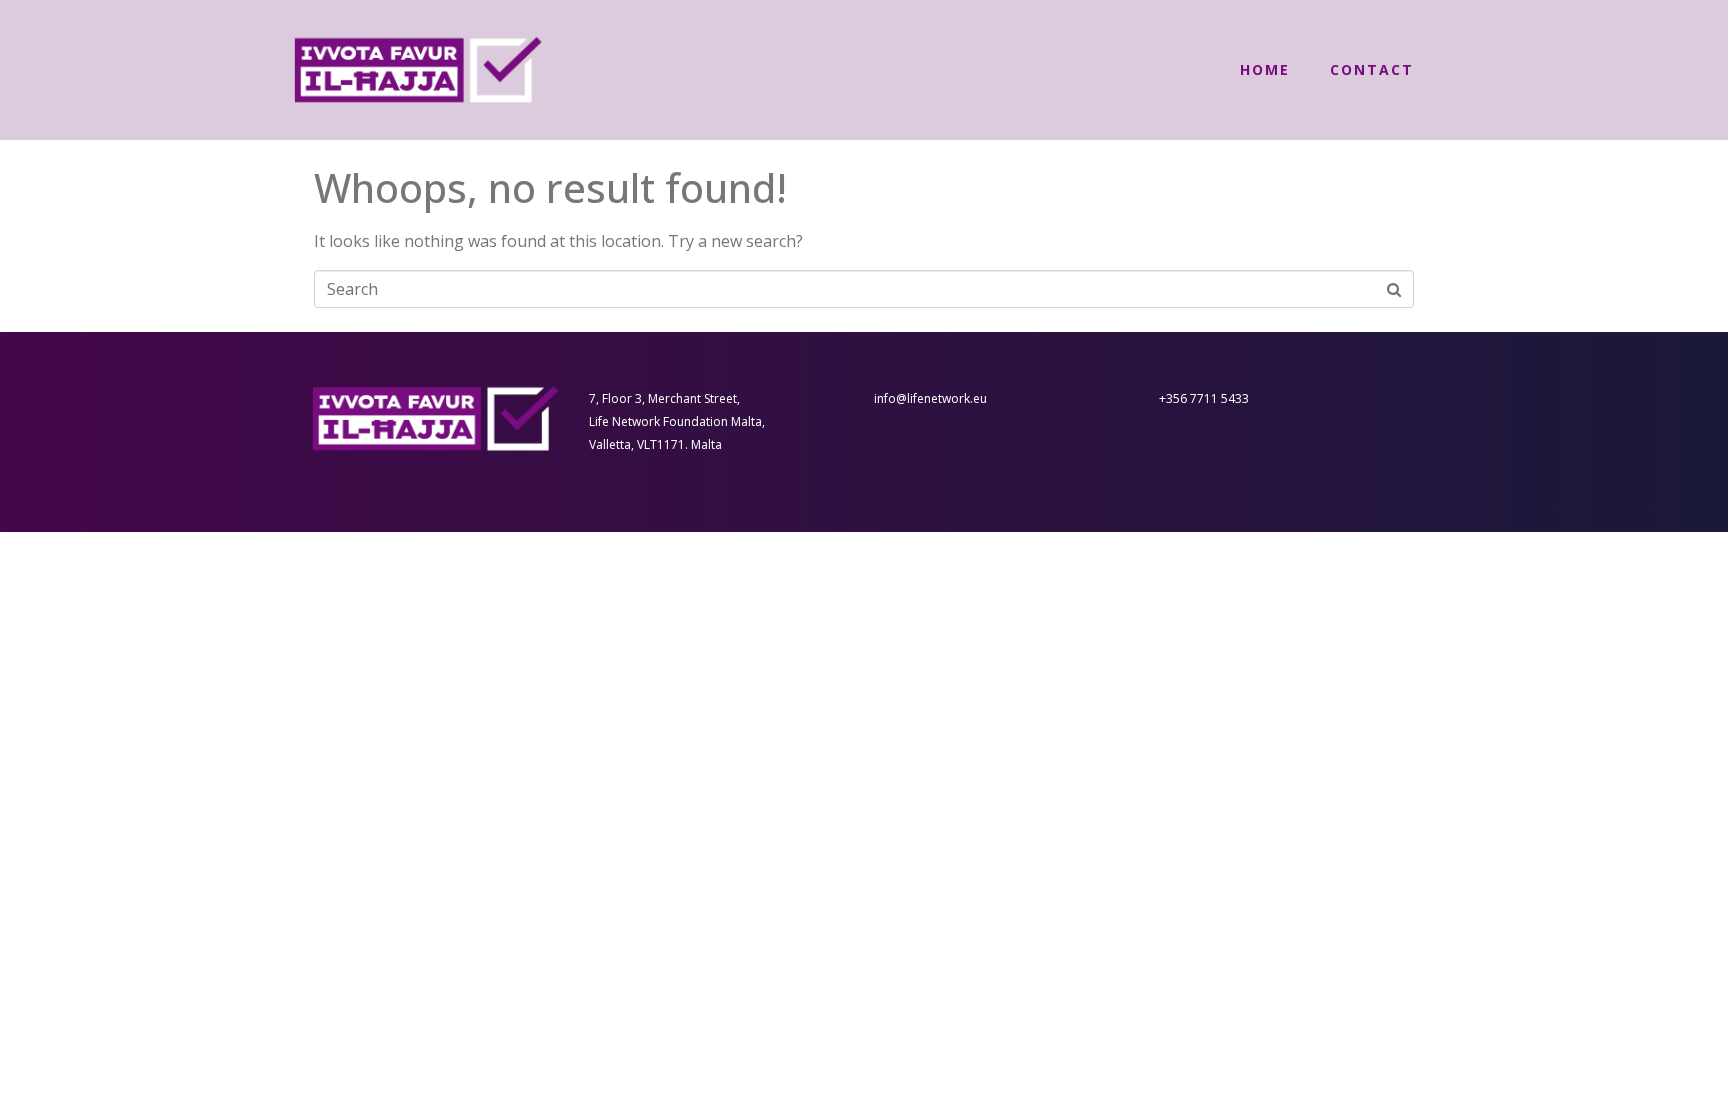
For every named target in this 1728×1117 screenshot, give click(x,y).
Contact (1372, 69)
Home (1265, 69)
